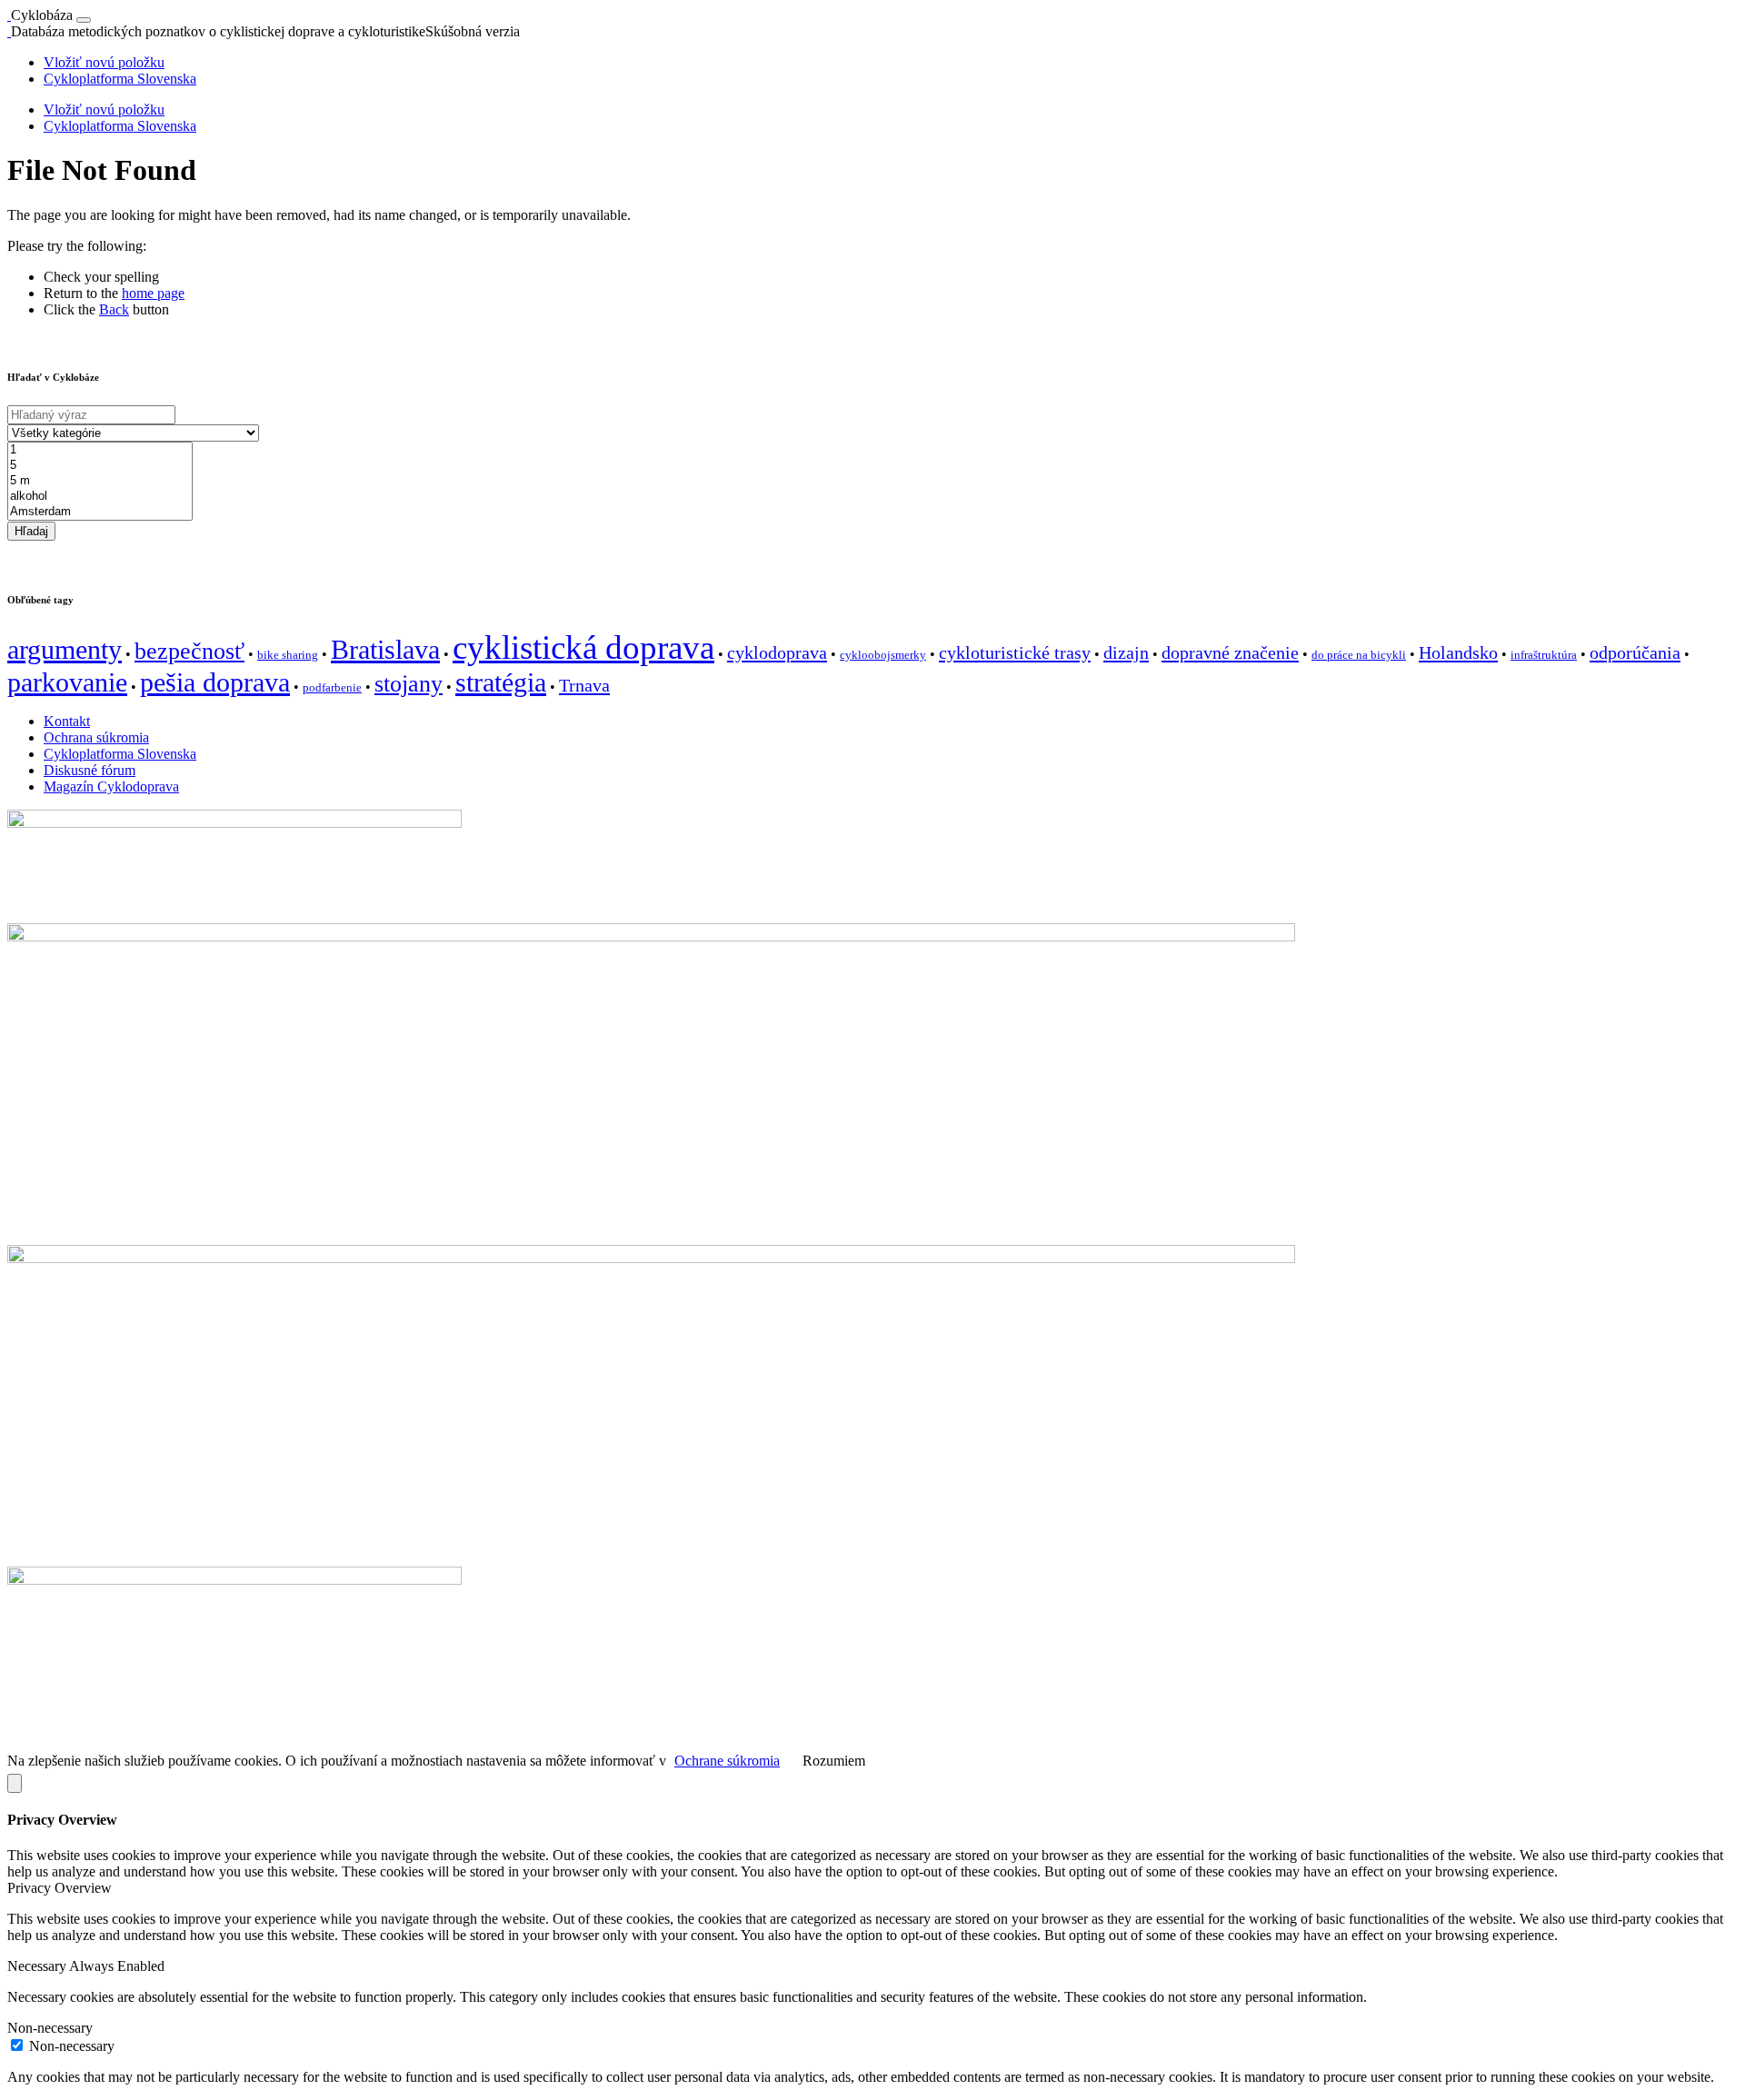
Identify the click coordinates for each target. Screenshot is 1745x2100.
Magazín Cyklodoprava (111, 786)
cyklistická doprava (583, 647)
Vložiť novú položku (104, 62)
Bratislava (385, 650)
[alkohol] (100, 497)
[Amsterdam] (100, 512)
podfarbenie (332, 687)
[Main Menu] (84, 20)
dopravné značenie (1230, 652)
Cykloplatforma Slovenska (120, 79)
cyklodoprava (777, 652)
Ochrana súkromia (96, 737)
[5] (100, 466)
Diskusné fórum (90, 770)
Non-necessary (72, 2046)
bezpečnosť (189, 651)
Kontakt (67, 721)
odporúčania (1635, 652)
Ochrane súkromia (727, 1761)
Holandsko (1458, 652)
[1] (100, 450)
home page (153, 293)
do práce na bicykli (1359, 655)
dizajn (1126, 652)
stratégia (501, 682)
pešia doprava (215, 682)
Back (114, 309)
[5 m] (100, 481)
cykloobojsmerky (883, 655)
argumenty (65, 650)
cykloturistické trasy (1015, 652)
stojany (409, 684)
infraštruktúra (1544, 655)
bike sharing (288, 655)
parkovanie (67, 682)
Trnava (584, 685)
